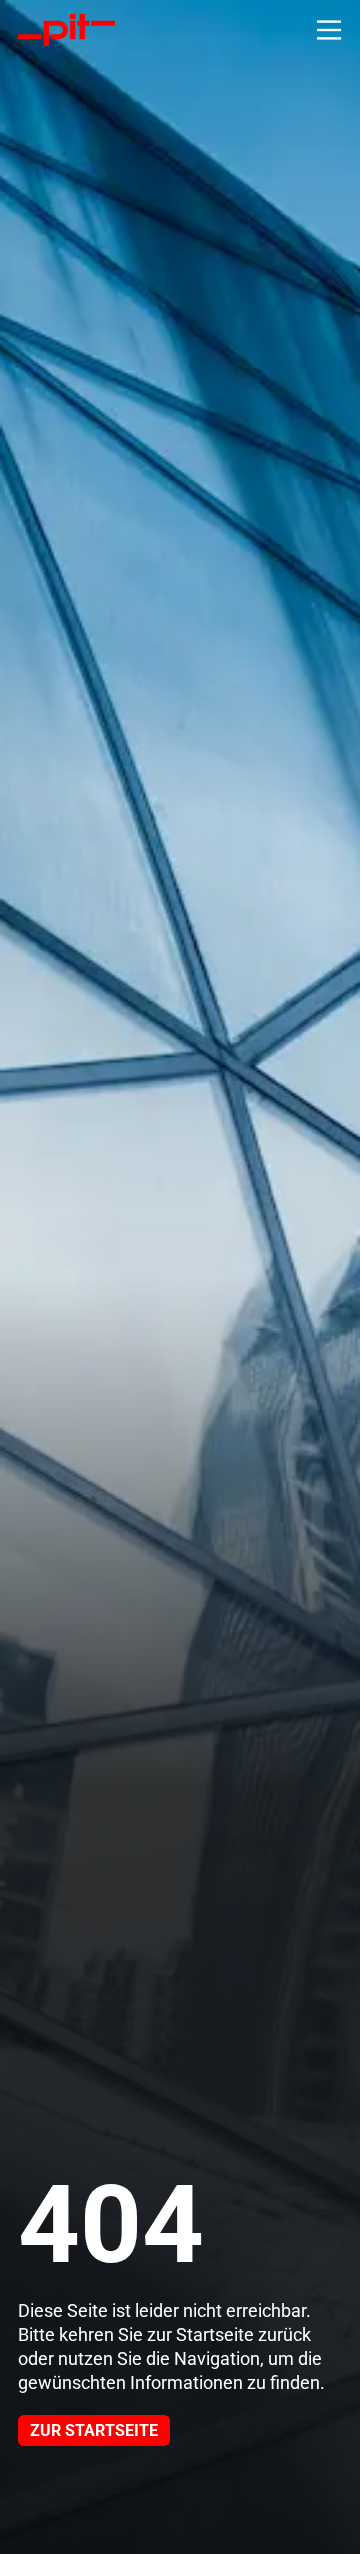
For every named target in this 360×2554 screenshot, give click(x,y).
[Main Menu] (329, 30)
